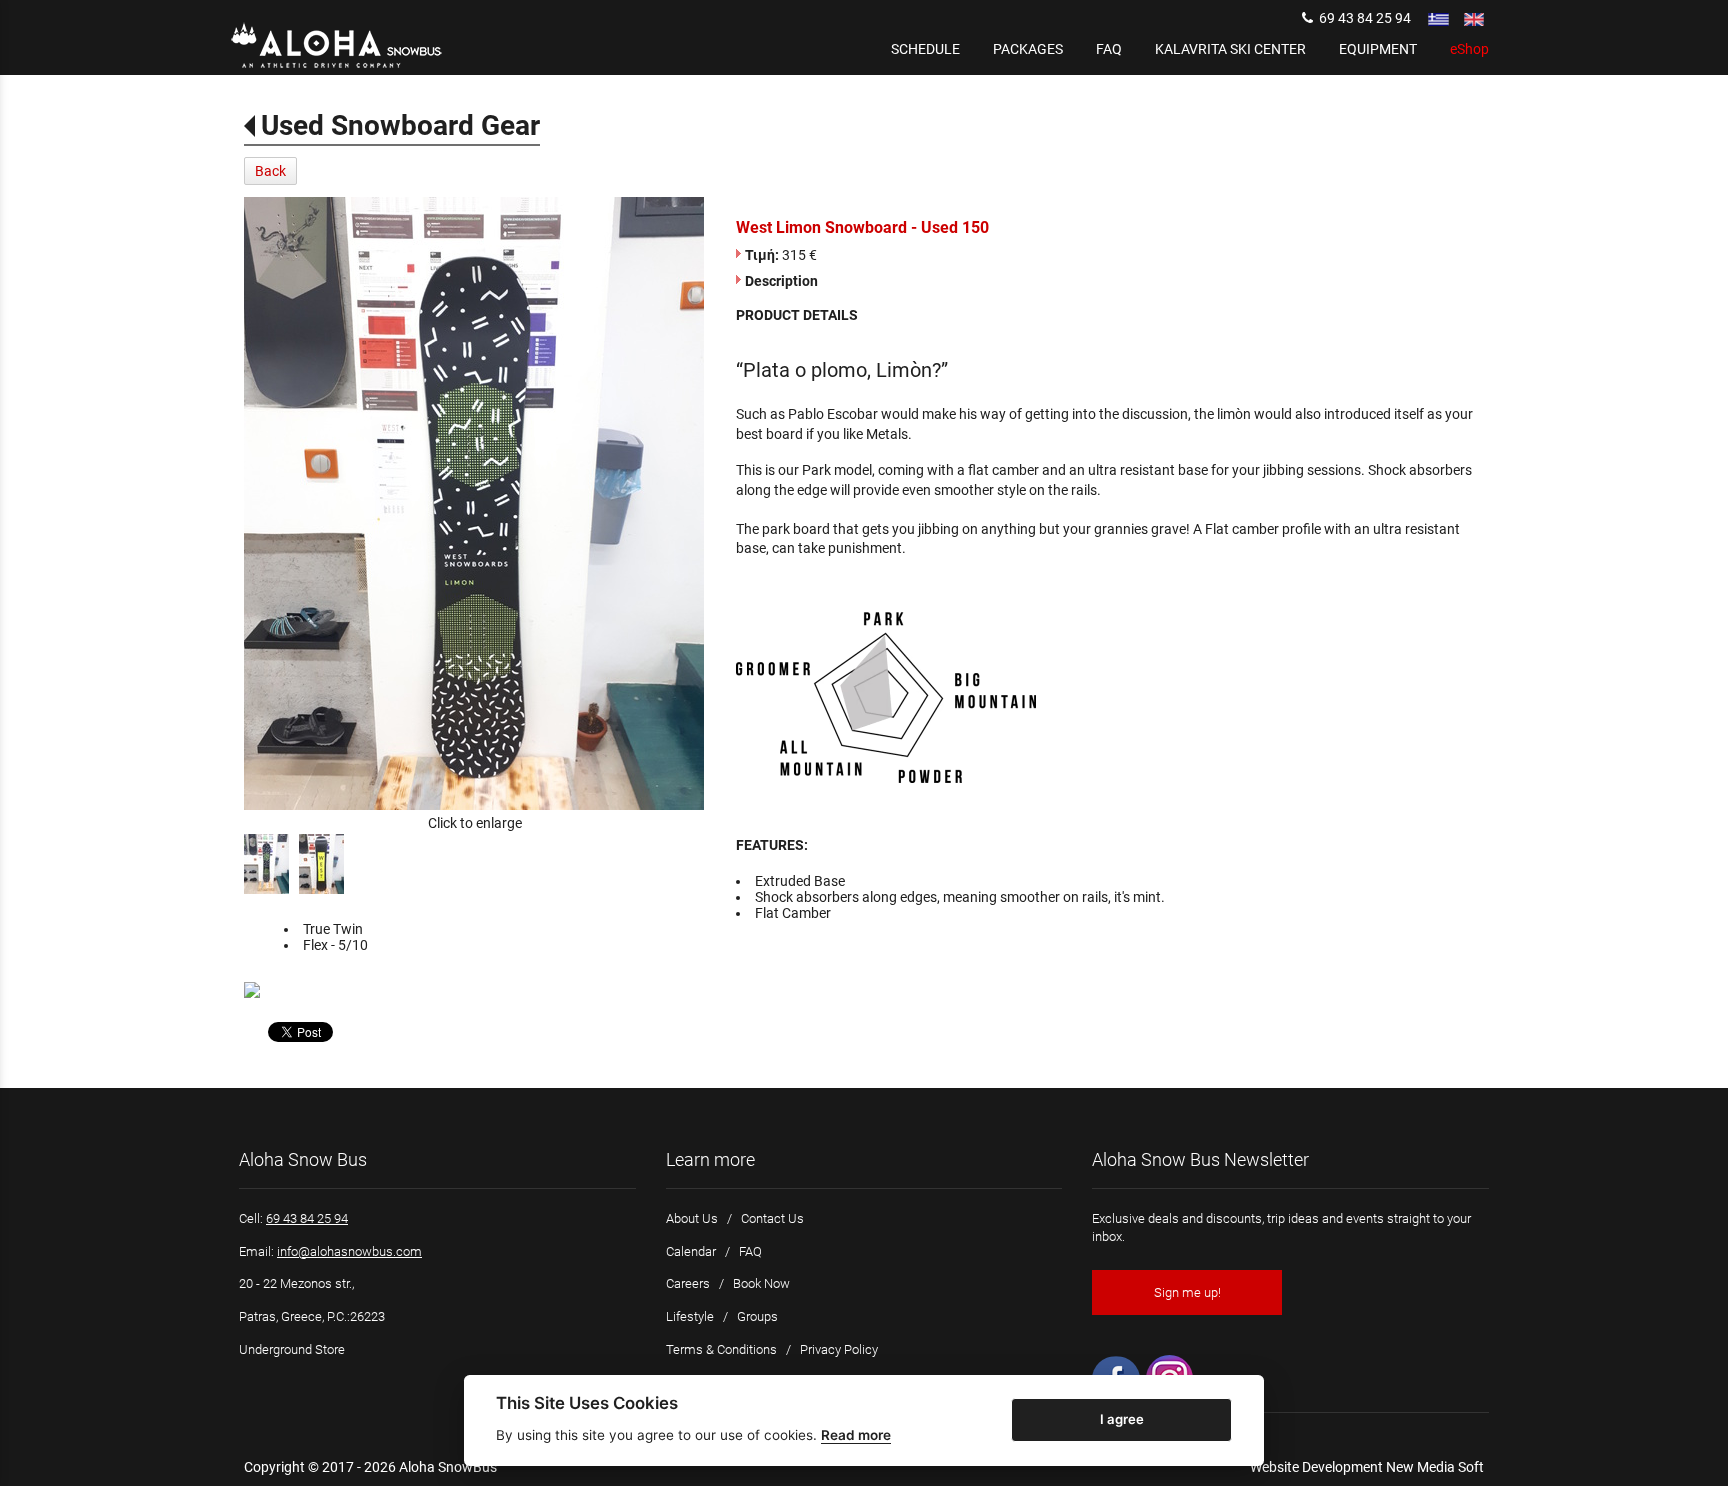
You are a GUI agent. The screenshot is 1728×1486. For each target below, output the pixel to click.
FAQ (750, 1251)
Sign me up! (1187, 1292)
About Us (692, 1218)
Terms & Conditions (721, 1349)
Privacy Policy (839, 1349)
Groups (757, 1316)
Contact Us (772, 1218)
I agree (1122, 1419)
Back (270, 171)
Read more (856, 1435)
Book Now (761, 1283)
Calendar (691, 1251)
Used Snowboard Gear (400, 125)
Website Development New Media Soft (1367, 1467)
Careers (688, 1283)
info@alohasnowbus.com (349, 1251)
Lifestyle (690, 1316)
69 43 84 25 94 (1362, 18)
